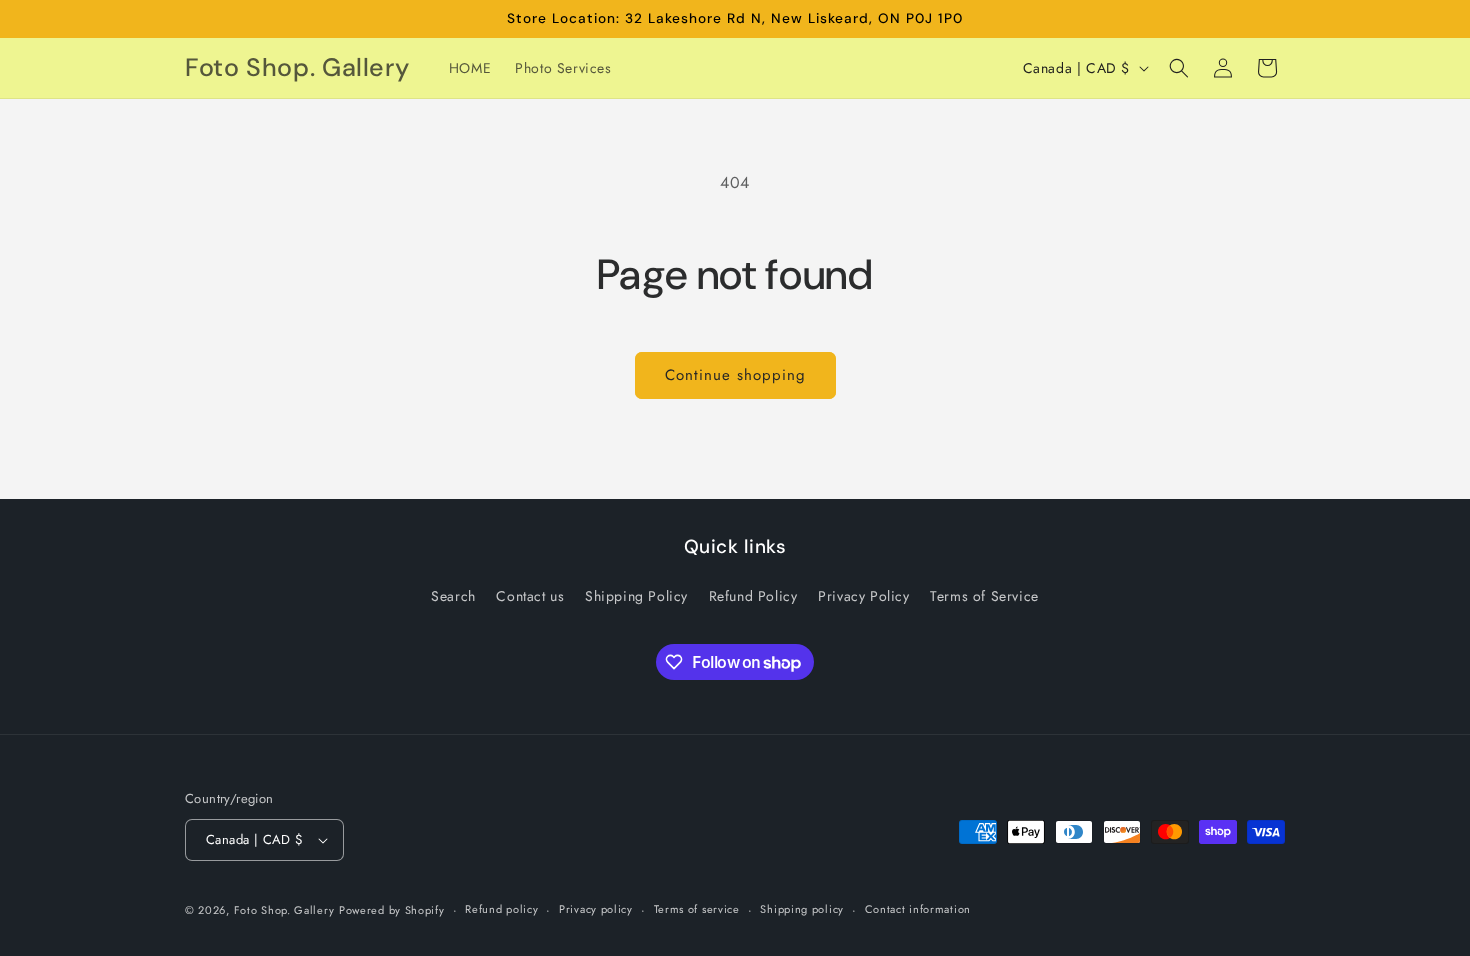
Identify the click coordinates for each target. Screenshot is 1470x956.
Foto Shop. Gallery (284, 910)
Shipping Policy (636, 596)
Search (453, 596)
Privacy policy (596, 909)
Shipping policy (802, 909)
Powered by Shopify (392, 910)
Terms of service (697, 909)
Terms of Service (984, 596)
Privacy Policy (863, 596)
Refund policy (501, 909)
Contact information (918, 909)
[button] (1179, 68)
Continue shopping (735, 375)
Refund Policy (753, 596)
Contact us (530, 596)
